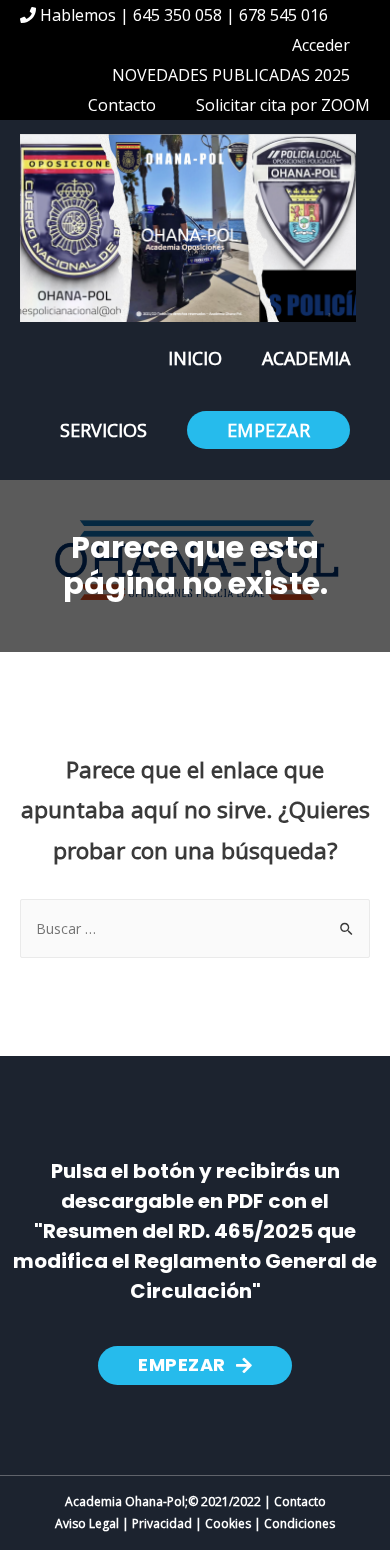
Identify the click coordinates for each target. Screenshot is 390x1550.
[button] (195, 1365)
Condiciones (299, 1523)
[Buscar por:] (195, 928)
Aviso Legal (87, 1523)
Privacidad (162, 1523)
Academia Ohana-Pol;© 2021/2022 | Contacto (195, 1501)
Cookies (228, 1523)
